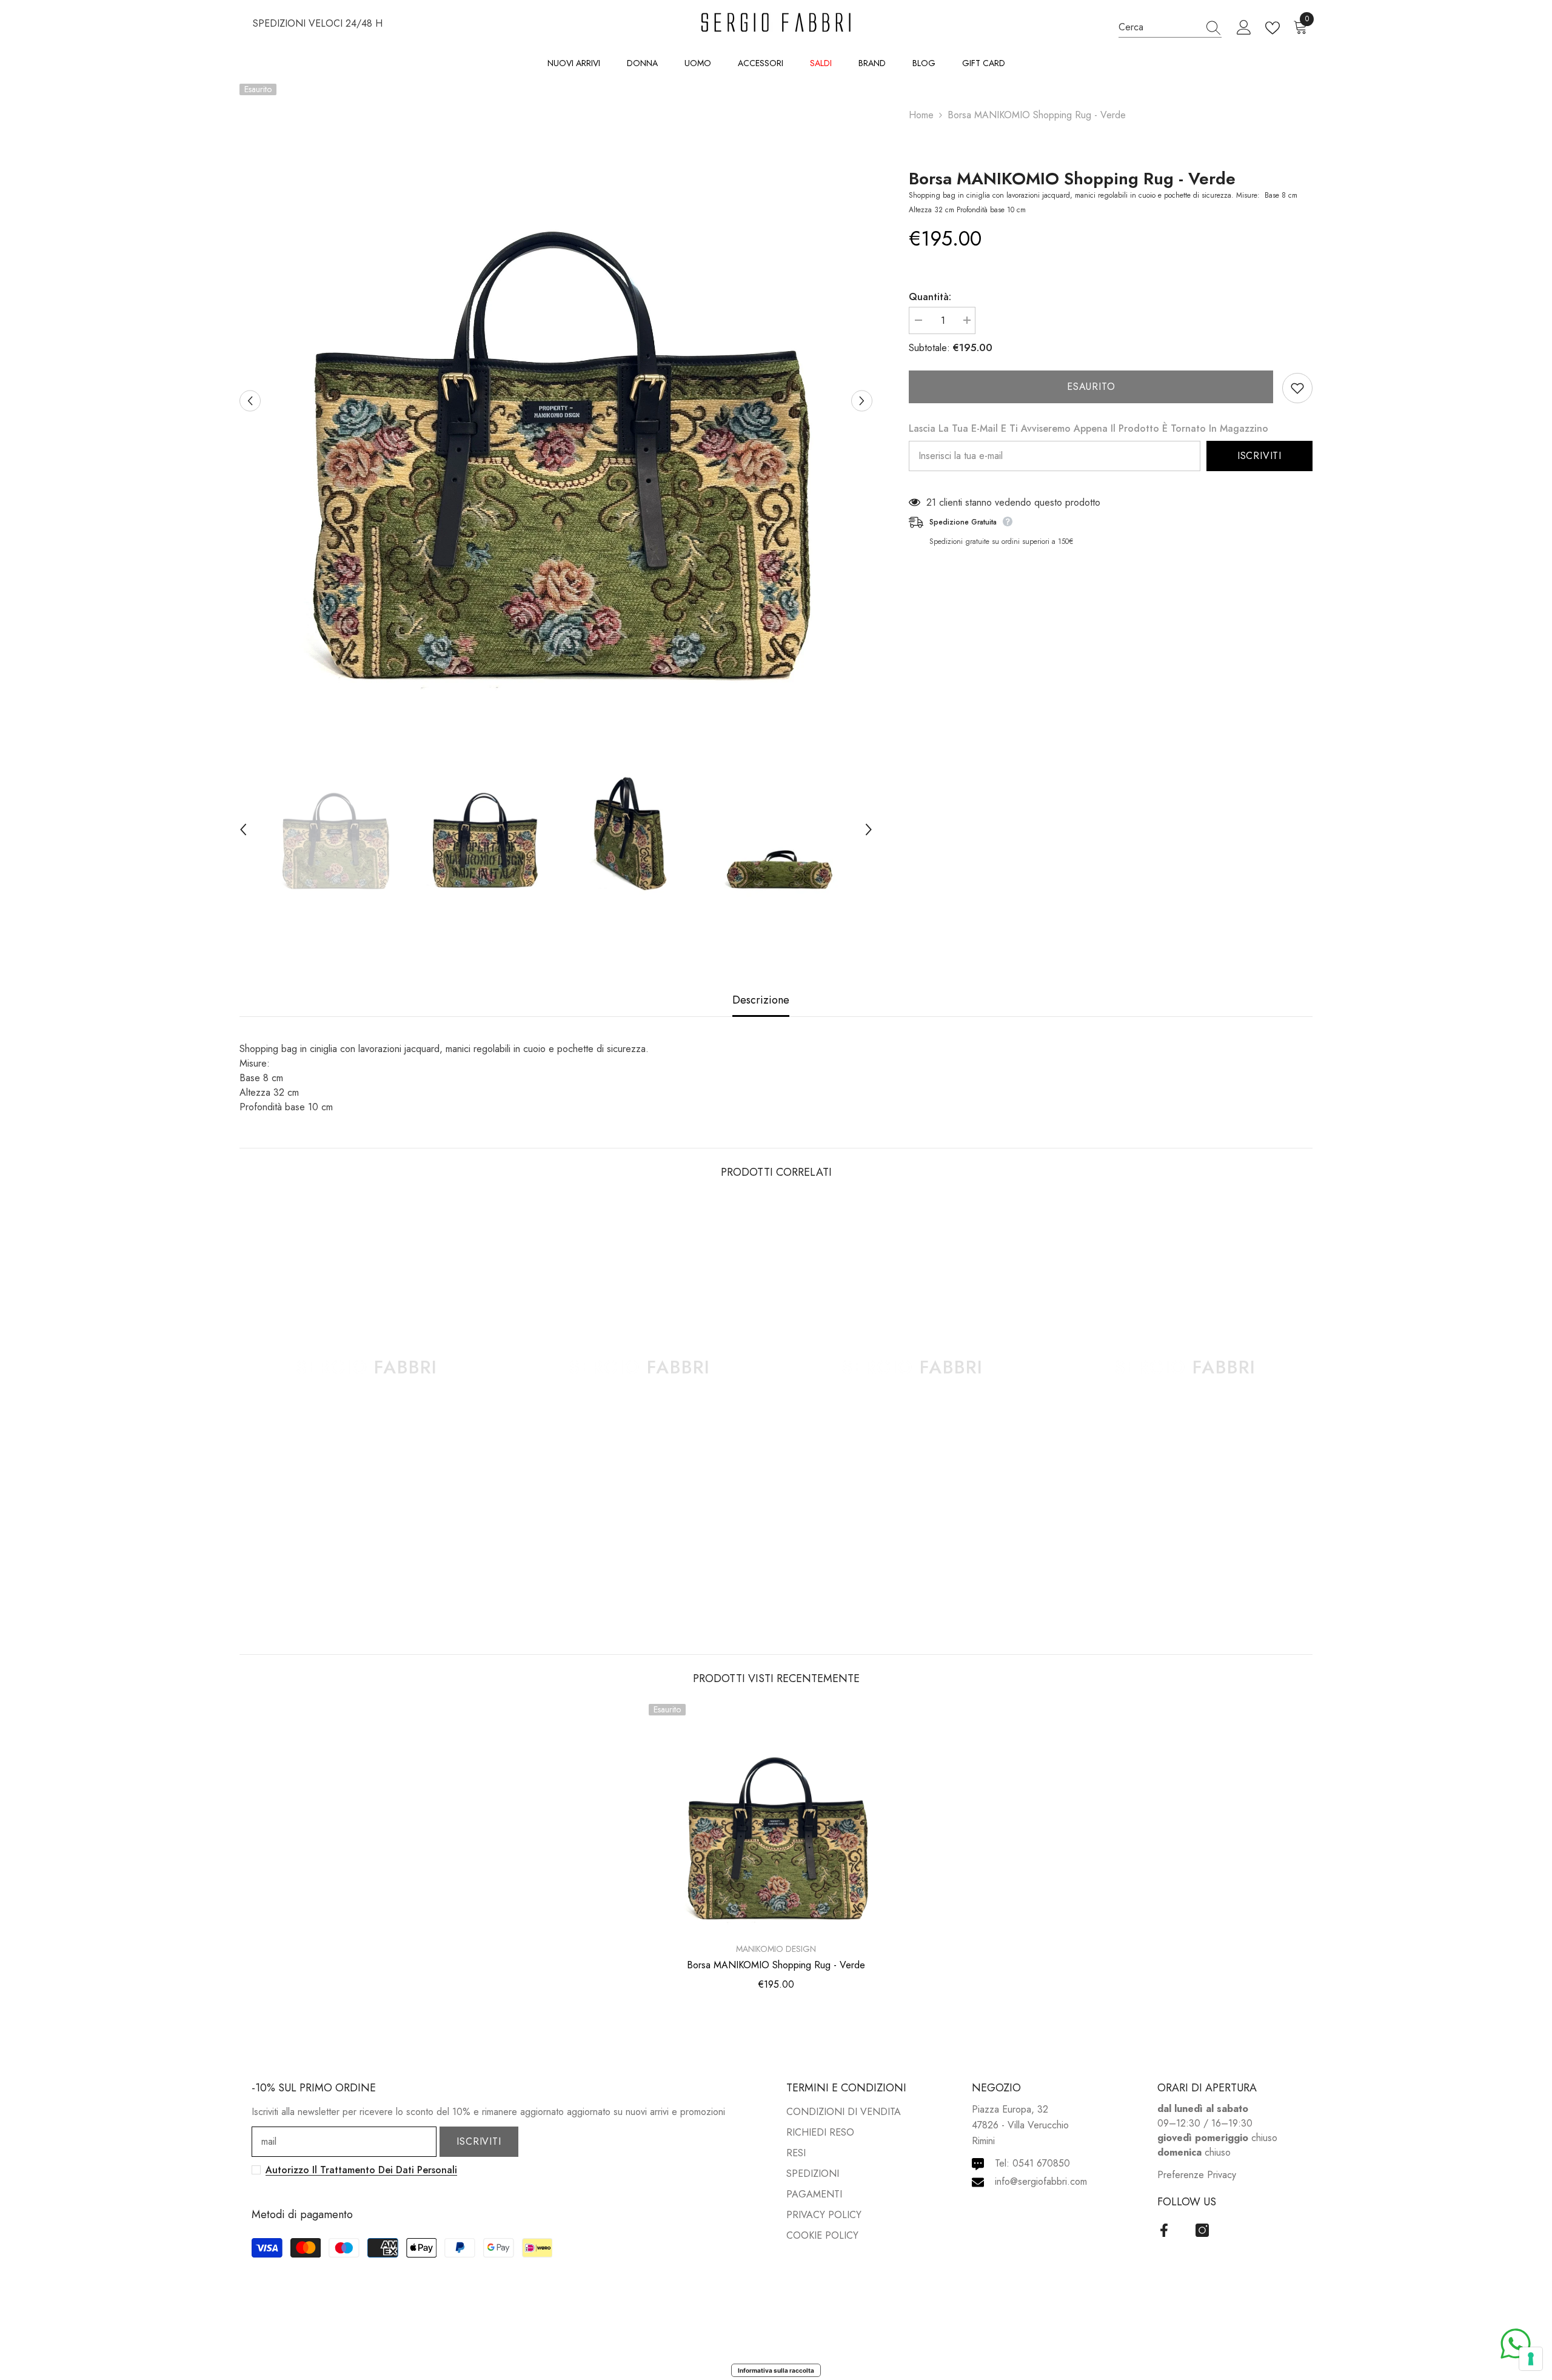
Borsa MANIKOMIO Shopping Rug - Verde (1072, 179)
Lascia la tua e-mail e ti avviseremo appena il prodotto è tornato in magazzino (1089, 428)
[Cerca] (1170, 27)
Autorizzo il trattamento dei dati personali (361, 2170)
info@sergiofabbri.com (1041, 2181)
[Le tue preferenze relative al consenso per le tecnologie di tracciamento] (1531, 2359)
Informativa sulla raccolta (776, 2370)
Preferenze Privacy (1197, 2175)
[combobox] (1159, 27)
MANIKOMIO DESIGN (776, 1949)
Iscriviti (1259, 456)
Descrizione (761, 1000)
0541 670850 (1041, 2163)
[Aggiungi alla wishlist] (1297, 388)
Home (921, 115)
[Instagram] (1202, 2230)
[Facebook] (1164, 2230)
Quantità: (930, 297)
